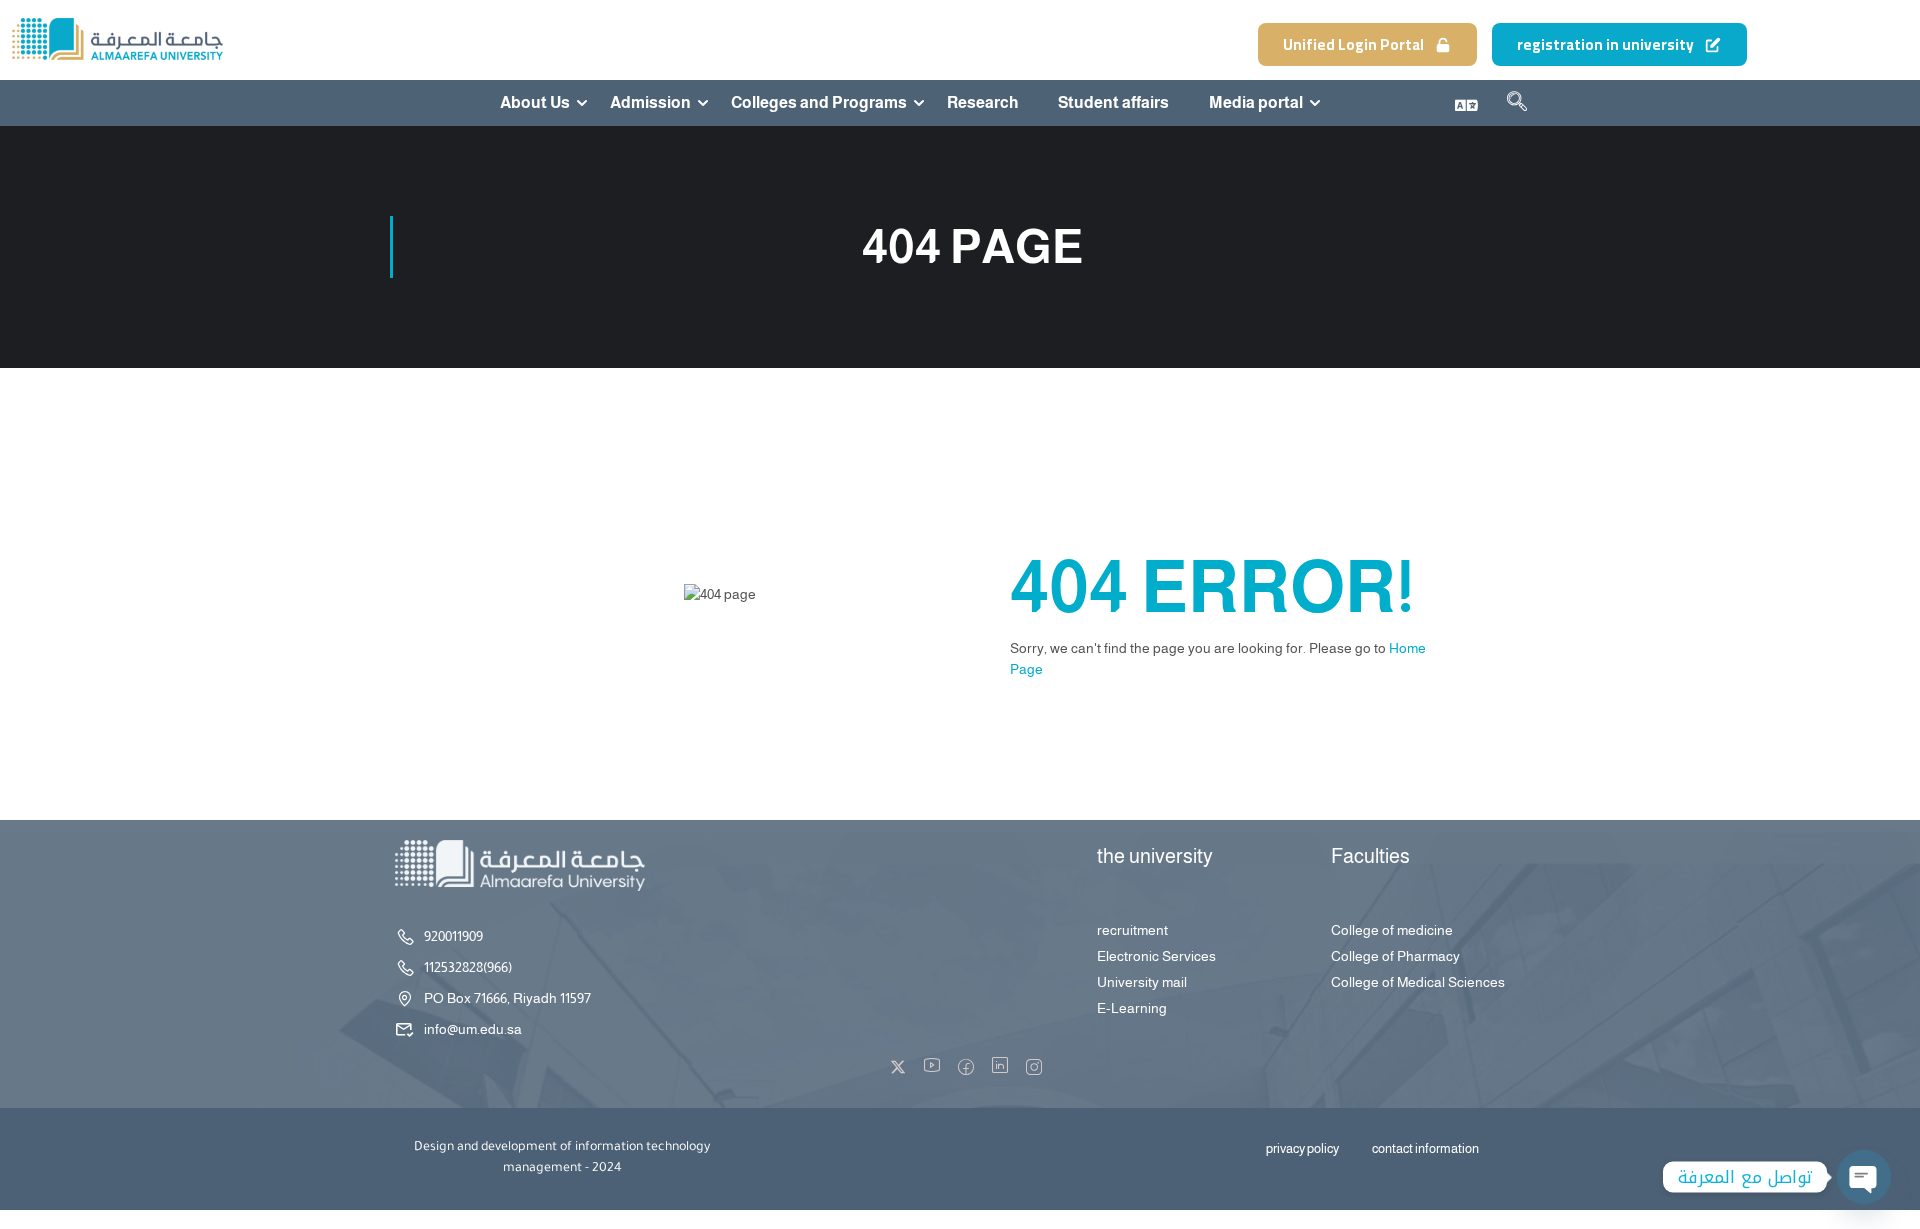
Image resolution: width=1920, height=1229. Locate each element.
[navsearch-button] (1517, 105)
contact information (1425, 1148)
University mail (1142, 982)
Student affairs (1113, 103)
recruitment (1132, 930)
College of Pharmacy (1395, 956)
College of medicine (1392, 930)
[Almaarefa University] (116, 39)
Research (982, 103)
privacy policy (1302, 1148)
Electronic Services (1156, 956)
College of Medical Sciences (1418, 982)
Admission (650, 103)
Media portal (1256, 103)
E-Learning (1132, 1008)
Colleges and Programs (819, 103)
